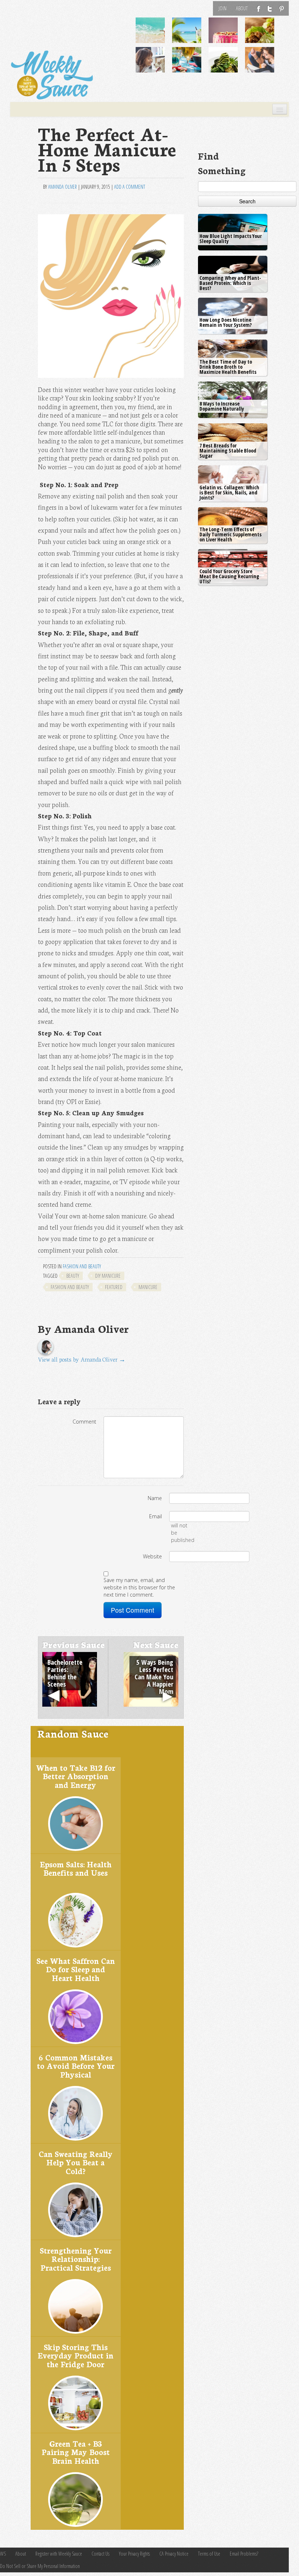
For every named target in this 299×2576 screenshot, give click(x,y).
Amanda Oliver (63, 187)
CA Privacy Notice (174, 2554)
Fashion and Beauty (82, 1266)
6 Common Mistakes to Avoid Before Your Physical (76, 2066)
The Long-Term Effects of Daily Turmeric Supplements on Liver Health (230, 534)
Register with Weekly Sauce (59, 2554)
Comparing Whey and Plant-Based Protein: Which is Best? (230, 283)
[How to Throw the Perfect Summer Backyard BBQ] (191, 65)
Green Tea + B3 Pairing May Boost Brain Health (76, 2452)
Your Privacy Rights (134, 2554)
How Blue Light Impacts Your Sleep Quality (231, 238)
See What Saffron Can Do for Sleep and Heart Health (76, 1969)
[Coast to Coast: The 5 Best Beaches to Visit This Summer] (155, 36)
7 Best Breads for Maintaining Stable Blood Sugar (228, 451)
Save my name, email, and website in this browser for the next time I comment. (139, 1587)
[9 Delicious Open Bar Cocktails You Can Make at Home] (191, 36)
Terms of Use (209, 2554)
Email (156, 1516)
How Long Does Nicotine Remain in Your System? (226, 322)
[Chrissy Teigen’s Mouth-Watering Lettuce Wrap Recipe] (264, 36)
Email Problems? (244, 2554)
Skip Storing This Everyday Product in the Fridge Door (75, 2355)
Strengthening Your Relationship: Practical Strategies (76, 2259)
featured (114, 1287)
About (242, 8)
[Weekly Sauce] (52, 75)
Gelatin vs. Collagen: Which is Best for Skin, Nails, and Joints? (229, 492)
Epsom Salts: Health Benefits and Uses (76, 1868)
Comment (84, 1422)
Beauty (73, 1276)
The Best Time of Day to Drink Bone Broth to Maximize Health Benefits (228, 367)
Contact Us (100, 2554)
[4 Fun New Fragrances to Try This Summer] (264, 65)
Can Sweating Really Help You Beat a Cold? (76, 2162)
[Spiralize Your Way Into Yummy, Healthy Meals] (228, 65)
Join (222, 8)
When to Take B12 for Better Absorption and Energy (76, 1776)
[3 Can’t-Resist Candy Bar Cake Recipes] (228, 36)
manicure (148, 1287)
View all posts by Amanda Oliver (82, 1359)
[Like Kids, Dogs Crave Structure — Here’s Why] (155, 65)
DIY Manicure (108, 1276)
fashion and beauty (70, 1287)
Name (155, 1498)
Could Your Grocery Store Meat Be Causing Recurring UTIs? (229, 576)
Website (152, 1556)
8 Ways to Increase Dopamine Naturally (222, 406)
